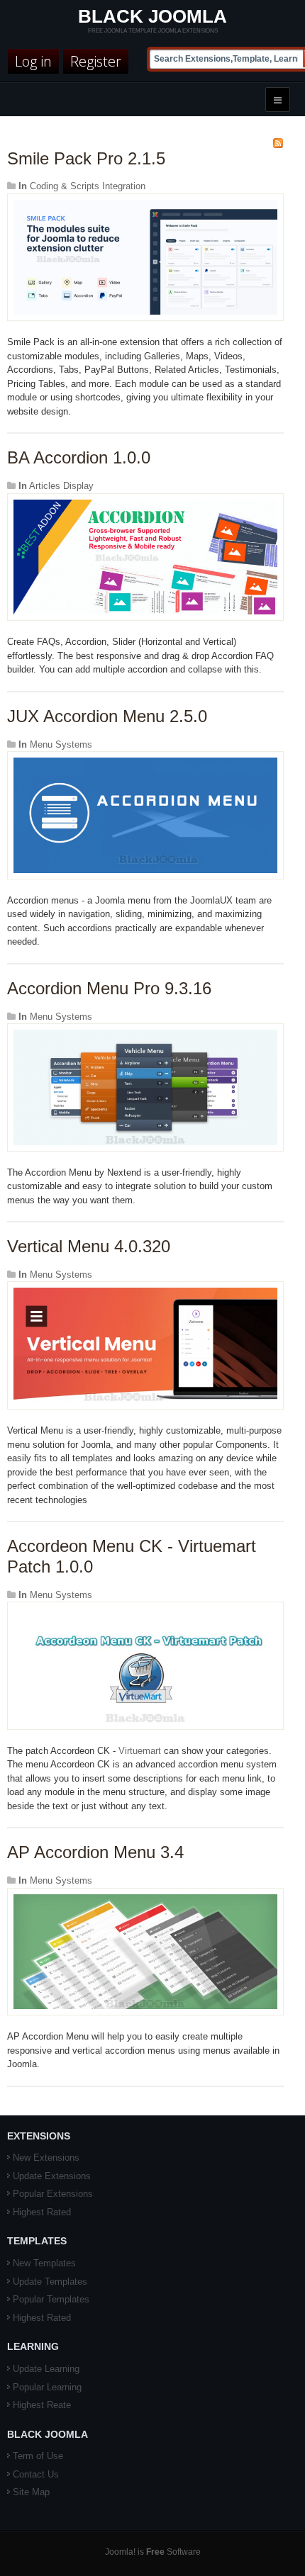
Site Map (31, 2492)
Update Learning (46, 2369)
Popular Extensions (53, 2194)
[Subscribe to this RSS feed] (278, 143)
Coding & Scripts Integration (88, 186)
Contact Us (36, 2474)
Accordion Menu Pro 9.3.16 (109, 988)
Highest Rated (42, 2212)
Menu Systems (61, 744)
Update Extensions (52, 2176)
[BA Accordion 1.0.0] (145, 556)
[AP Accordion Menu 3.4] (145, 1951)
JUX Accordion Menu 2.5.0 (107, 716)
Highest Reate (42, 2405)
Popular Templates (51, 2299)
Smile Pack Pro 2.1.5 (86, 158)
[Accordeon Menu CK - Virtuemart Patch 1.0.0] (145, 1665)
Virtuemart (140, 1751)
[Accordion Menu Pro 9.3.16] (145, 1087)
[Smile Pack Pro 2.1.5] (145, 257)
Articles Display (61, 486)
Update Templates (50, 2282)
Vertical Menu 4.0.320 (89, 1246)
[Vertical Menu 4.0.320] (145, 1345)
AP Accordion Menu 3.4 (95, 1852)
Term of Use (38, 2456)
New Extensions (46, 2158)
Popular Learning (47, 2387)
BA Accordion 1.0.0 (79, 457)
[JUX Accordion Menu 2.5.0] (145, 815)
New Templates (44, 2263)
